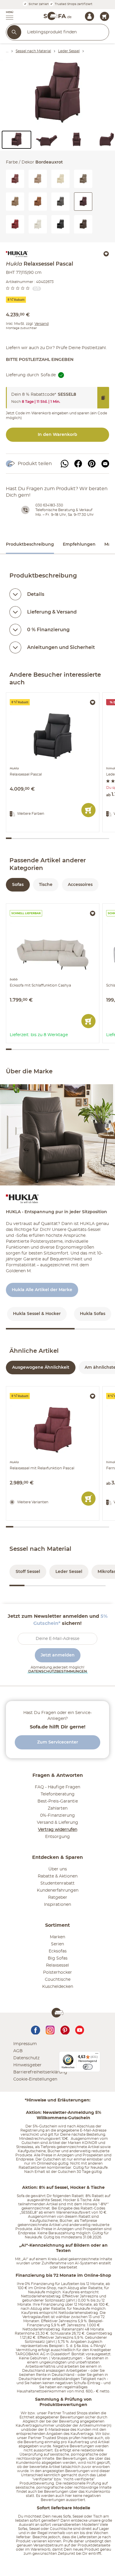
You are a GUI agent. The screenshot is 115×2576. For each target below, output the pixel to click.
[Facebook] (78, 464)
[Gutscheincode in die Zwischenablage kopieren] (103, 398)
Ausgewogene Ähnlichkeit (41, 1368)
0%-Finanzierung (57, 1816)
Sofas (18, 885)
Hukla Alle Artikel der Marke (42, 1290)
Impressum (25, 2044)
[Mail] (105, 464)
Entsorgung (57, 1837)
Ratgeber (58, 1898)
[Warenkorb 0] (105, 16)
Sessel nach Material (40, 1549)
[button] (7, 16)
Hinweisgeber (27, 2065)
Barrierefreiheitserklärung (40, 2072)
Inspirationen (57, 1905)
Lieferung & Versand (52, 612)
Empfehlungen (79, 544)
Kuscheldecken (58, 1987)
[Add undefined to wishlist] (106, 254)
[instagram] (50, 2029)
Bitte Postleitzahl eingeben (40, 360)
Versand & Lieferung (57, 1823)
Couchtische (58, 1980)
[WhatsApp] (65, 464)
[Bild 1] (17, 140)
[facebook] (35, 2029)
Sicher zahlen (38, 4)
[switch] (88, 2067)
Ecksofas (58, 1951)
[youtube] (80, 2029)
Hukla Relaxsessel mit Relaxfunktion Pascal (51, 1389)
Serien (57, 1944)
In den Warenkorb (57, 435)
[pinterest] (65, 2029)
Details (36, 594)
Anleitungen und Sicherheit (61, 647)
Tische (46, 885)
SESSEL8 (67, 395)
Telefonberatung (58, 1794)
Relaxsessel (57, 1965)
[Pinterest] (92, 464)
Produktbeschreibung (30, 544)
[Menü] (97, 2055)
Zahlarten (58, 1808)
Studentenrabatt (57, 1883)
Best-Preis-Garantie (58, 1801)
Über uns (58, 1869)
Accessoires (80, 885)
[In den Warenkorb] (88, 810)
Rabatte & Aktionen (58, 1876)
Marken (57, 1937)
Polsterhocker (57, 1973)
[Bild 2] (47, 140)
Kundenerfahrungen (58, 1890)
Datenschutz (26, 2058)
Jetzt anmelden (58, 1655)
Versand (42, 324)
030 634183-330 (49, 505)
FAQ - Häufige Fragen (57, 1787)
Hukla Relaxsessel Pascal (32, 695)
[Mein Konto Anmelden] (89, 16)
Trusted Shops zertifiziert (73, 4)
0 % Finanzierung (48, 630)
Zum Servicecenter (58, 1742)
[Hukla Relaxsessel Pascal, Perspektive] (57, 94)
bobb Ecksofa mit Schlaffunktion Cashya (49, 906)
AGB (18, 2051)
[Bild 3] (77, 140)
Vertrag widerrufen (58, 1830)
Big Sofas (58, 1958)
